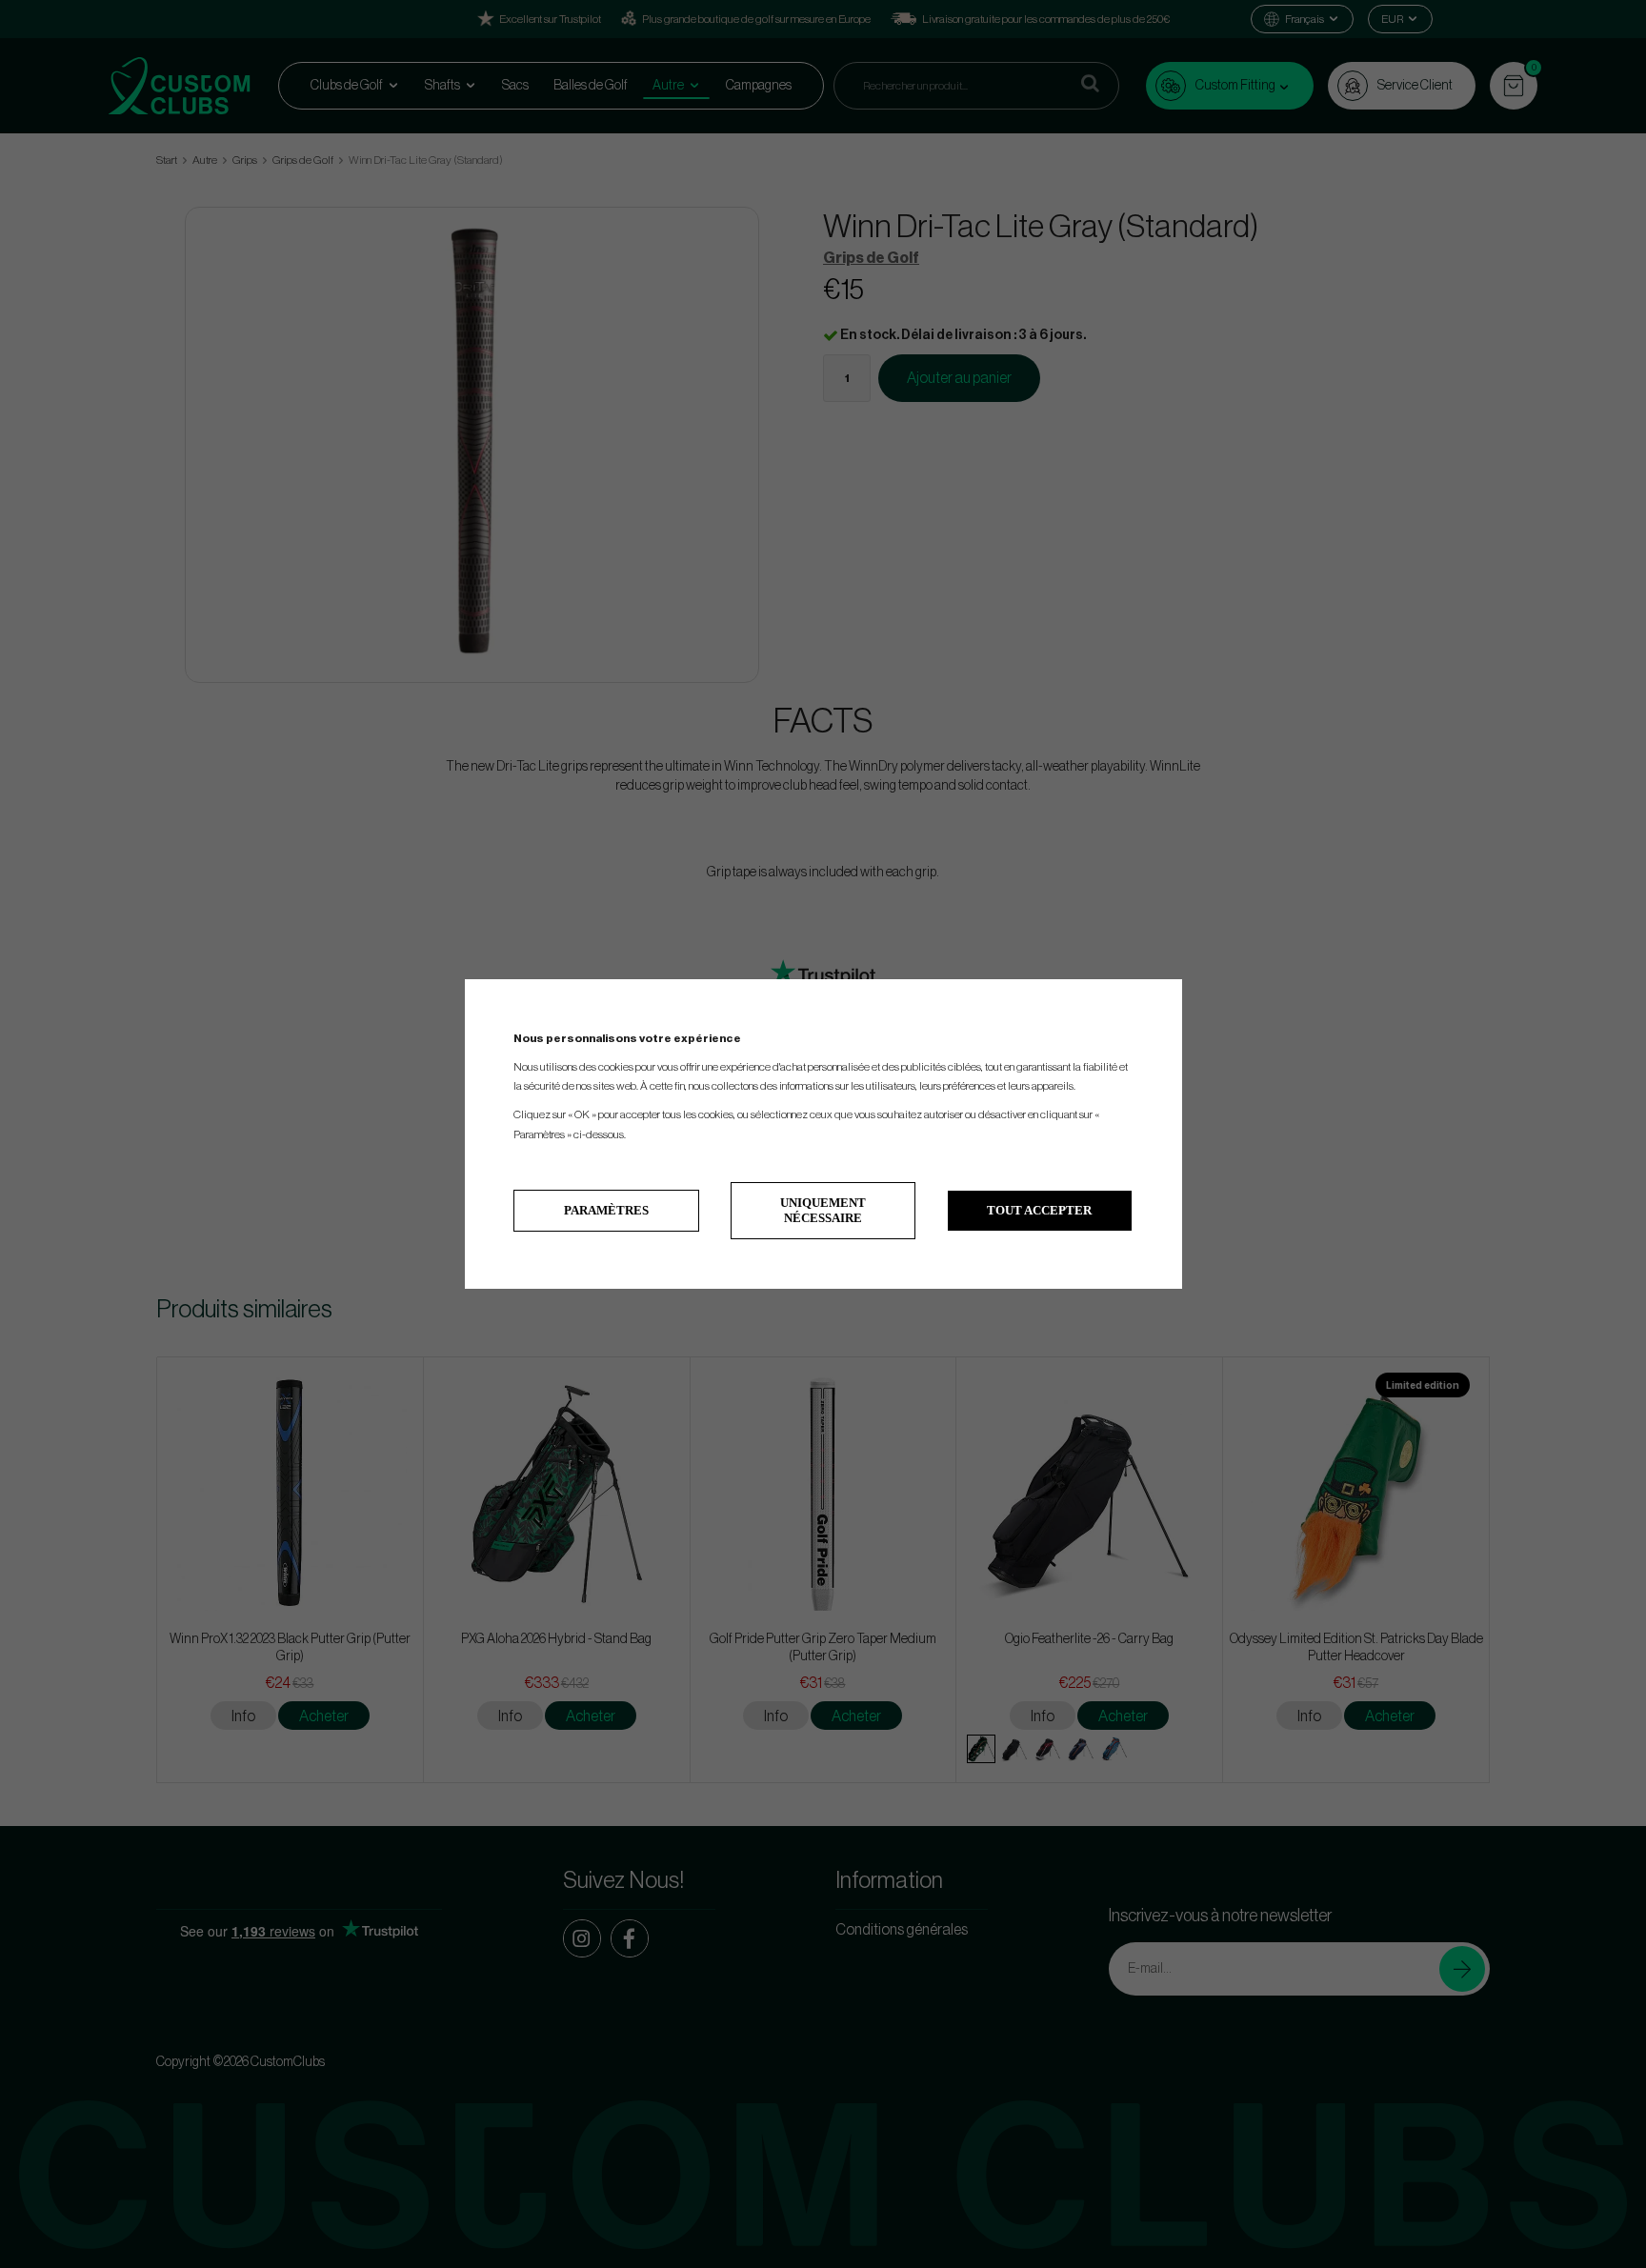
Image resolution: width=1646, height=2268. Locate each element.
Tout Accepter (1039, 1210)
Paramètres (606, 1210)
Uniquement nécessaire (823, 1210)
